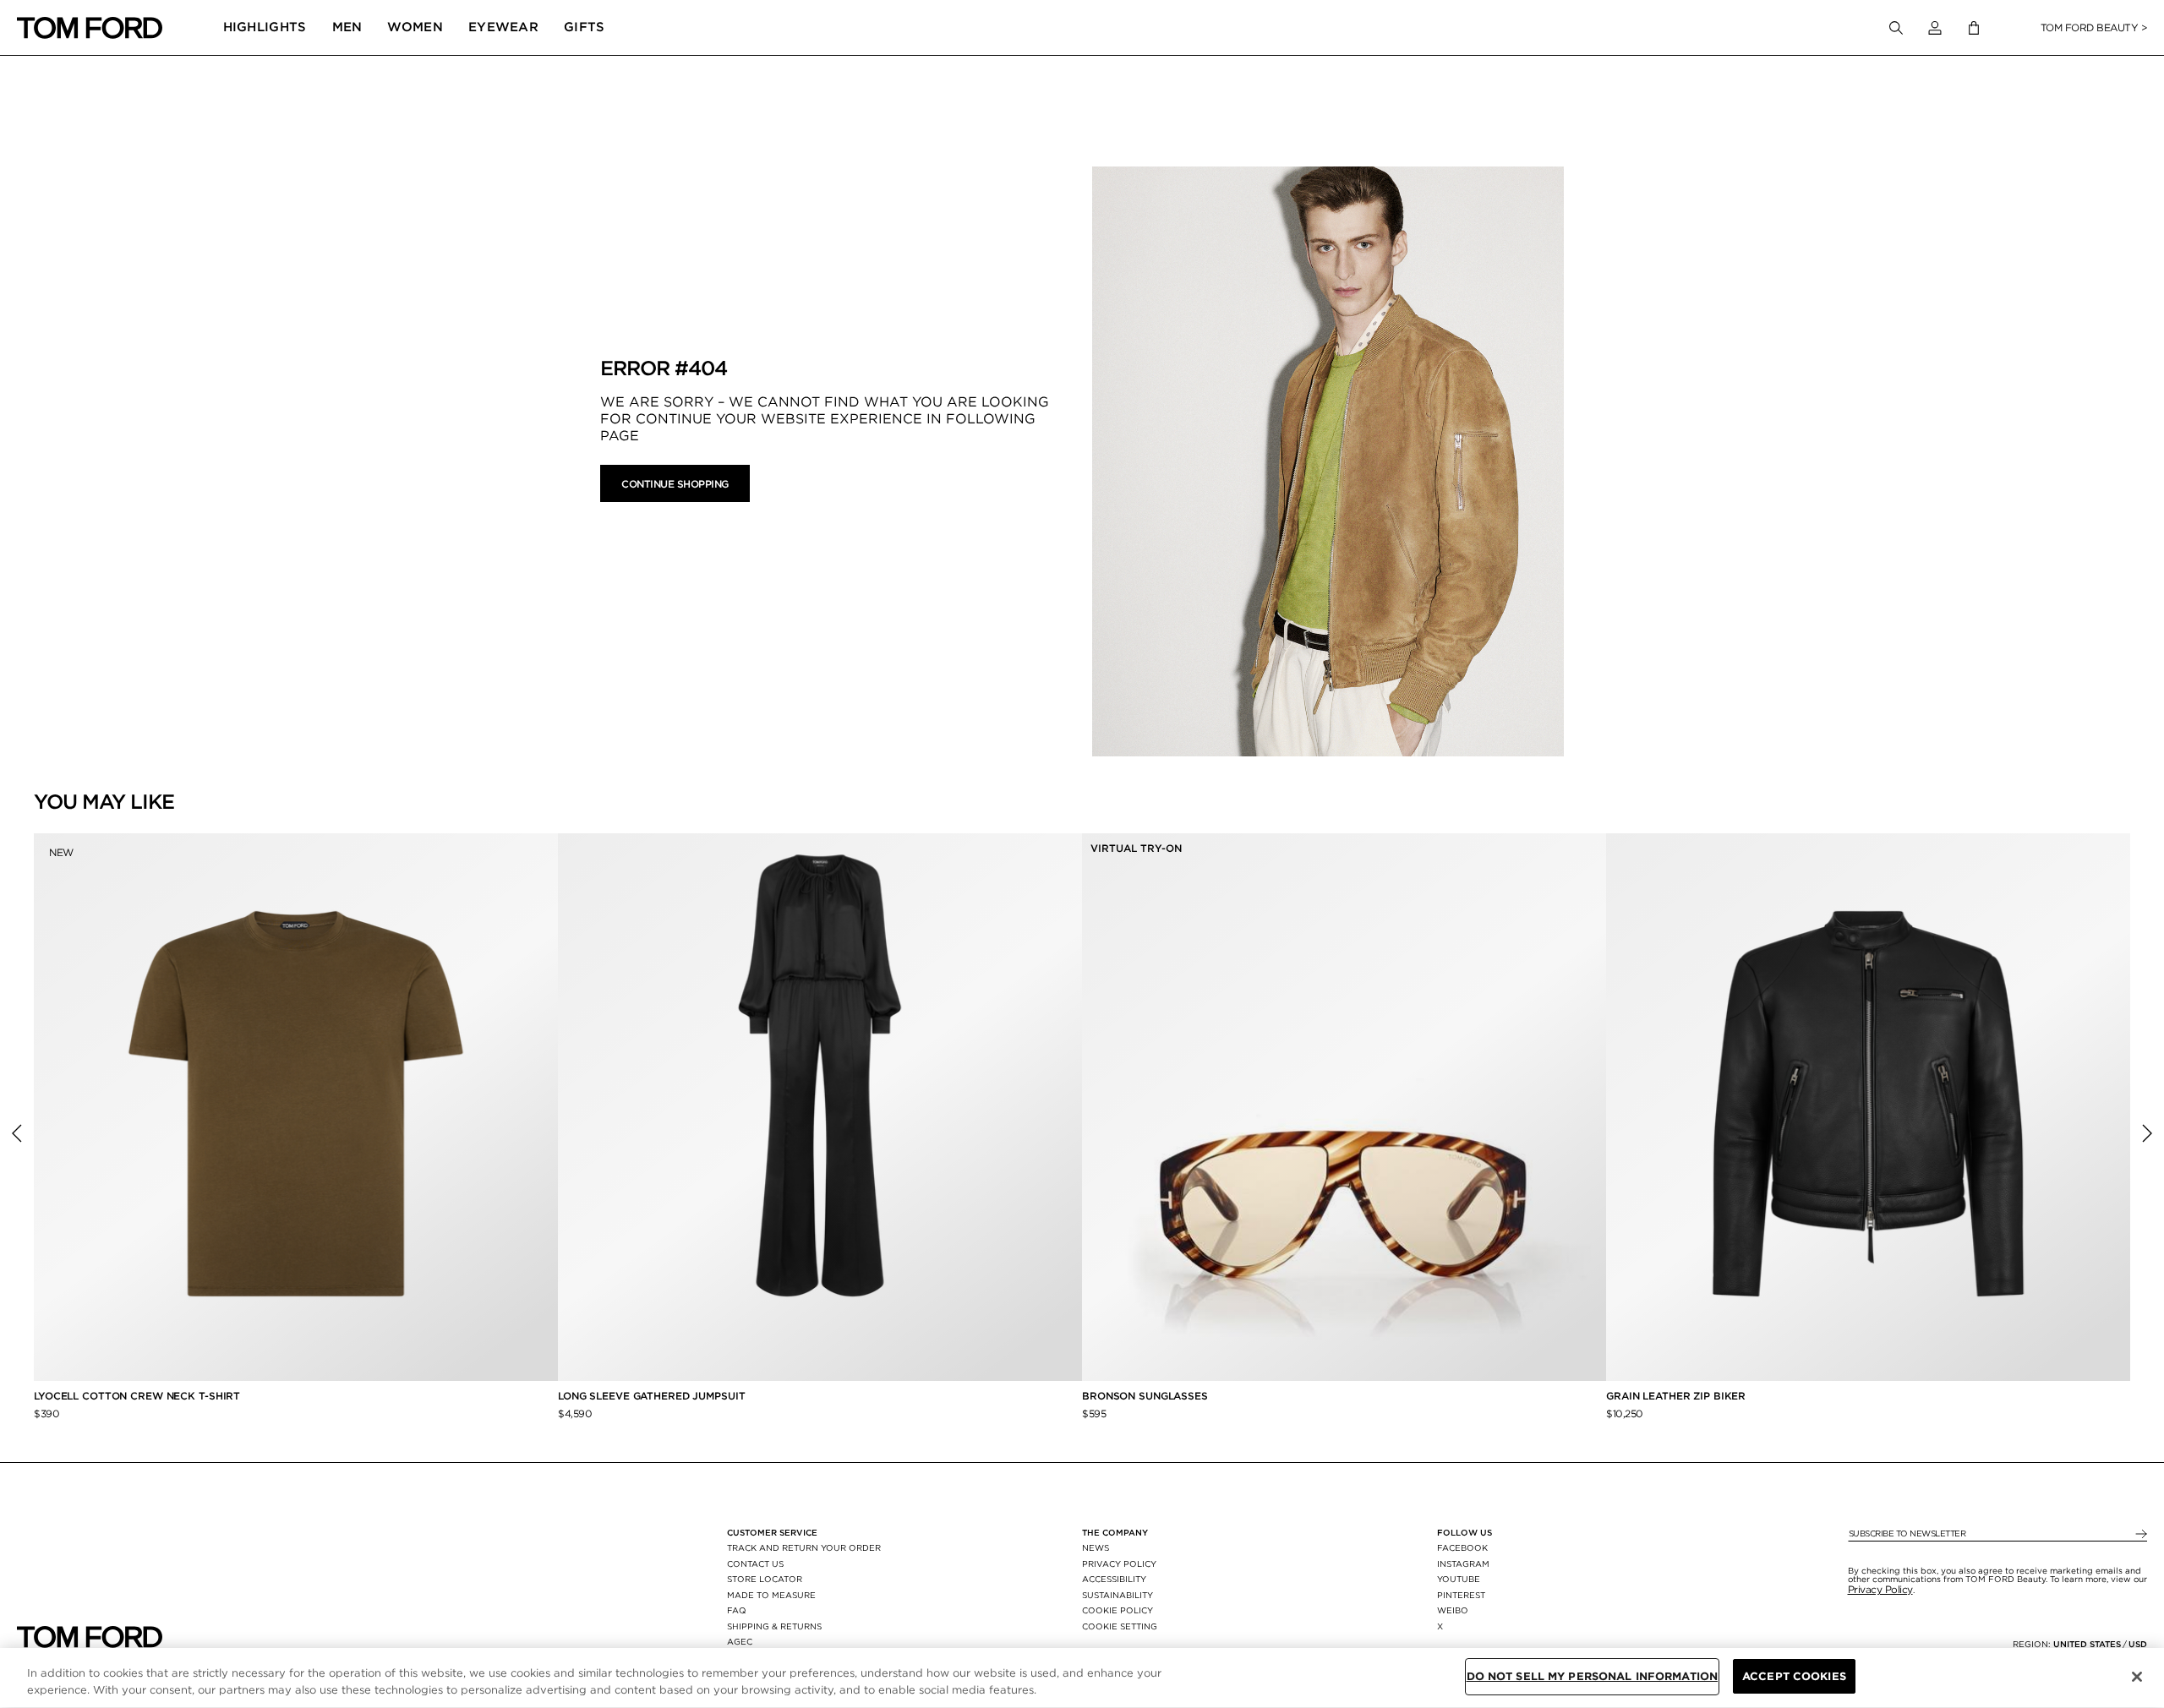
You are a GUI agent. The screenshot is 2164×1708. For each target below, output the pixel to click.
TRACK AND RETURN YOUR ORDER (804, 1547)
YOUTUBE (1459, 1579)
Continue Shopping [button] (675, 484)
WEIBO (1453, 1610)
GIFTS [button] (585, 27)
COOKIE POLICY (1118, 1610)
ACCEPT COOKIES (1794, 1676)
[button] (1935, 28)
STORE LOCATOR (765, 1579)
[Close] (2137, 1677)
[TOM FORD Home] (90, 28)
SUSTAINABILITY (1118, 1595)
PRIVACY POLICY (1119, 1563)
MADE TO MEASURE (771, 1595)
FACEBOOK (1462, 1547)
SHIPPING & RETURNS (774, 1626)
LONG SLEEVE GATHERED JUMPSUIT (652, 1396)
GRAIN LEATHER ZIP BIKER (1676, 1396)
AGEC (740, 1641)
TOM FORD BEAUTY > (2094, 27)
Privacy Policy (1880, 1589)
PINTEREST (1461, 1595)
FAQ (737, 1610)
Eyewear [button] (503, 27)
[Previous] (17, 1133)
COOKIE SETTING (1120, 1626)
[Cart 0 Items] (1974, 28)
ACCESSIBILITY (1114, 1579)
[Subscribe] (2140, 1534)
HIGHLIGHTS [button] (265, 27)
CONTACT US (755, 1563)
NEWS (1096, 1547)
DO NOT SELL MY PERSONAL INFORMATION (1593, 1676)
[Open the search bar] (1896, 28)
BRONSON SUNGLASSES (1145, 1396)
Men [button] (347, 27)
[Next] (2147, 1133)
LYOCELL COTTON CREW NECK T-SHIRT (139, 1396)
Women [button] (415, 27)
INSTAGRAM (1463, 1563)
